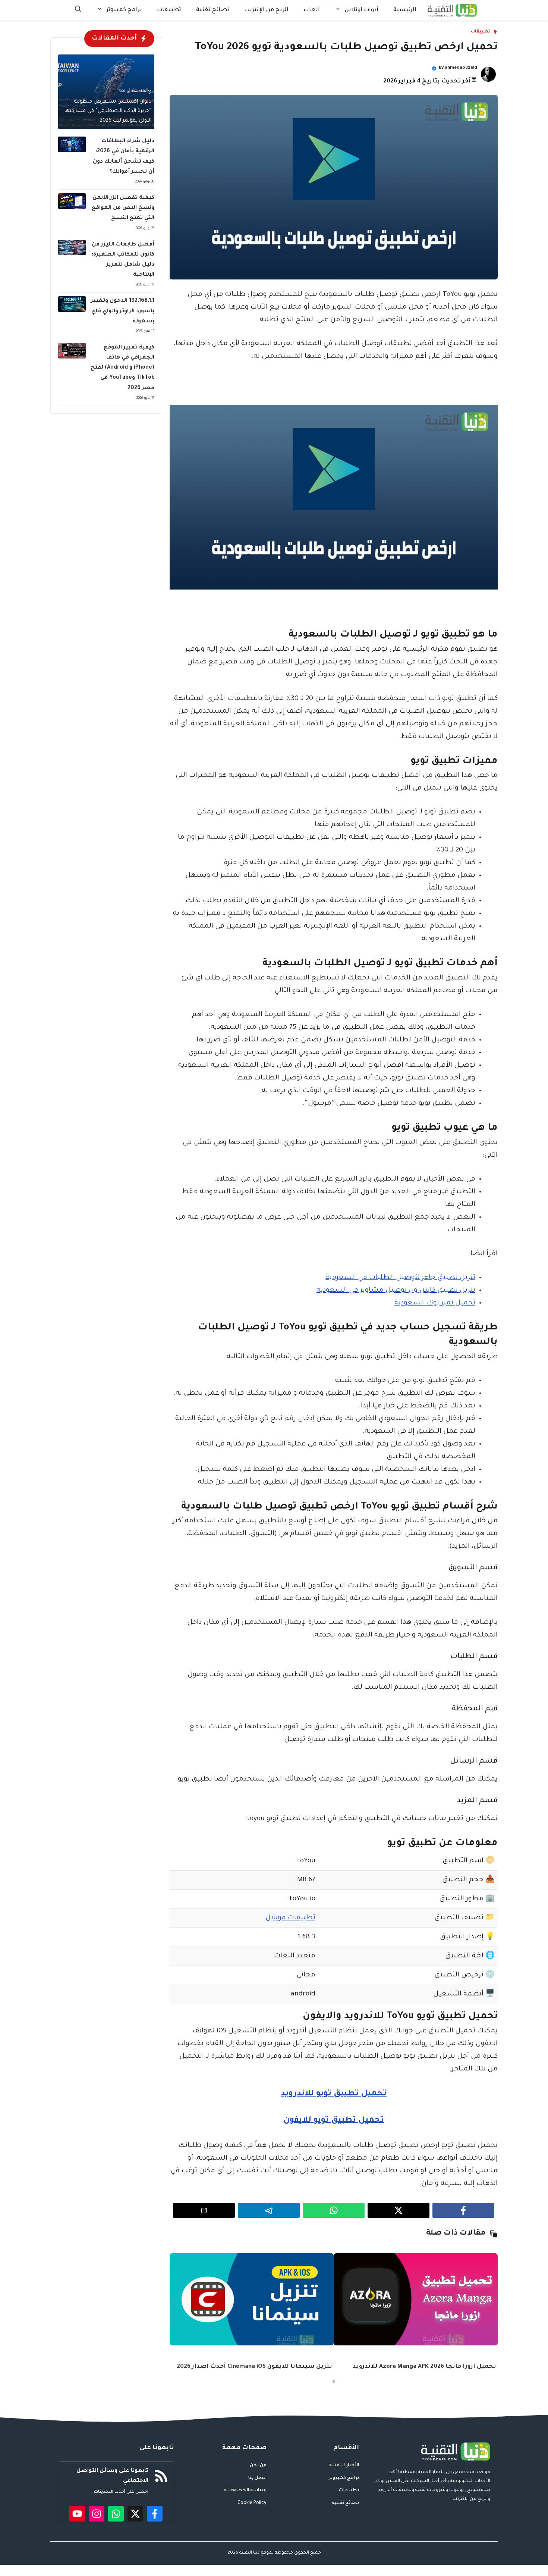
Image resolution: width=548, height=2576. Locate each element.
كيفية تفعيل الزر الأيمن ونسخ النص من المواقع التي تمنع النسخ (123, 208)
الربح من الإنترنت (266, 10)
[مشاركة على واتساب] (334, 2210)
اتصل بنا (257, 2478)
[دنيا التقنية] (452, 10)
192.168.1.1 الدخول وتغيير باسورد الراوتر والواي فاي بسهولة (123, 311)
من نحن (258, 2466)
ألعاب (312, 10)
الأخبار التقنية (344, 2466)
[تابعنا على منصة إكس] (135, 2514)
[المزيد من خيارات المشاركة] (204, 2210)
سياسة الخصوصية (245, 2491)
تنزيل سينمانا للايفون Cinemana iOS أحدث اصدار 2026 (254, 2367)
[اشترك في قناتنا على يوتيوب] (77, 2514)
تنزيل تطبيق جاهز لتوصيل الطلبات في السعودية (400, 1278)
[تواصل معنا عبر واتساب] (116, 2514)
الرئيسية (405, 10)
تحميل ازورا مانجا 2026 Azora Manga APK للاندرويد (424, 2367)
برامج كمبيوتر (124, 10)
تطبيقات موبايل (290, 1918)
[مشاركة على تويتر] (399, 2210)
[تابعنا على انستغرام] (97, 2514)
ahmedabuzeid (461, 68)
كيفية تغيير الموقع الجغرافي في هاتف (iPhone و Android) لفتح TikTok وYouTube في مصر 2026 (122, 368)
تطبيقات (169, 10)
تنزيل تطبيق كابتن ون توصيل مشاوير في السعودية (396, 1291)
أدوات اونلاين (362, 10)
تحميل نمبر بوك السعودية (435, 1303)
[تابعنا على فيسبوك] (155, 2514)
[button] (78, 10)
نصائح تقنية (213, 10)
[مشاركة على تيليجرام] (269, 2210)
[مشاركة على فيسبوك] (463, 2210)
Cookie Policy (252, 2503)
